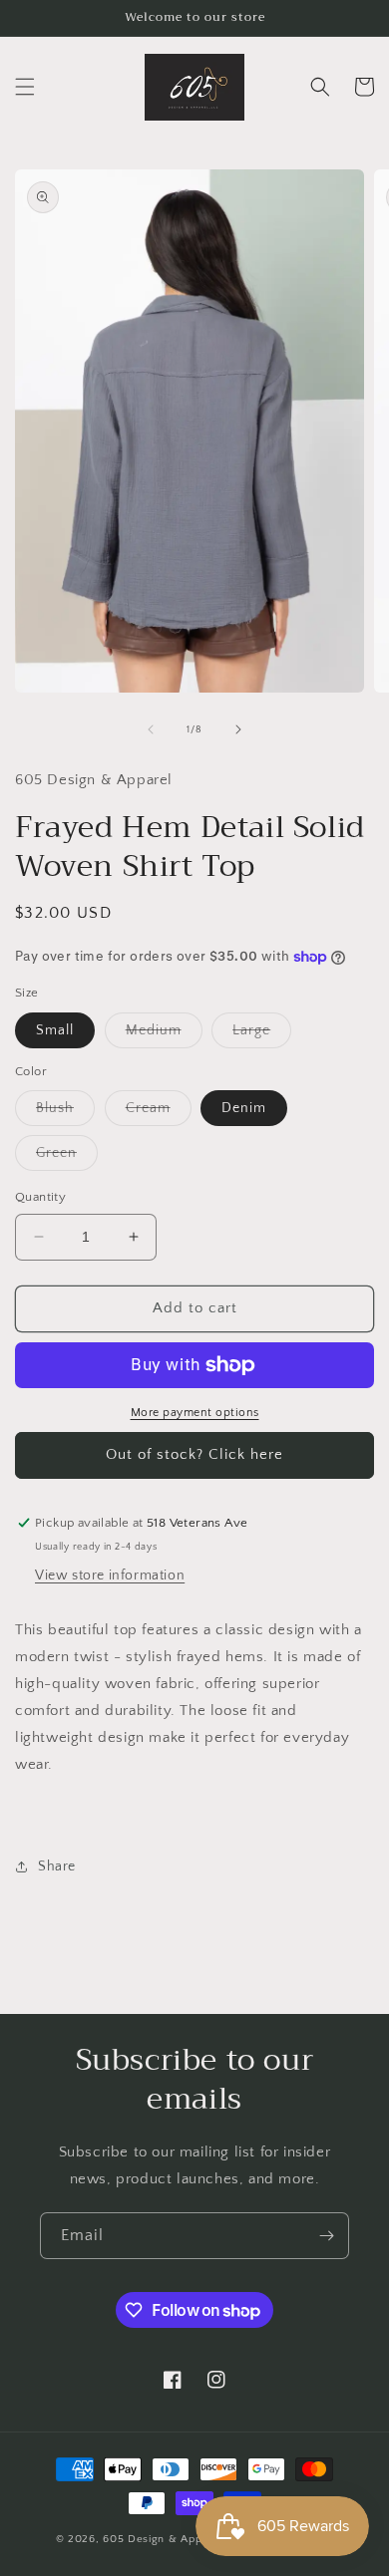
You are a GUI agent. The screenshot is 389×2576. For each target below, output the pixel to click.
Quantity (40, 1197)
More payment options (195, 1413)
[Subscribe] (326, 2236)
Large (262, 1035)
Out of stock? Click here (194, 1454)
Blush (65, 1113)
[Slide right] (238, 729)
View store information (110, 1575)
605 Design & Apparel (163, 2539)
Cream (159, 1113)
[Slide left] (151, 729)
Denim (244, 1108)
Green (67, 1157)
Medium (164, 1035)
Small (55, 1030)
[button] (25, 87)
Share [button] (57, 1866)
